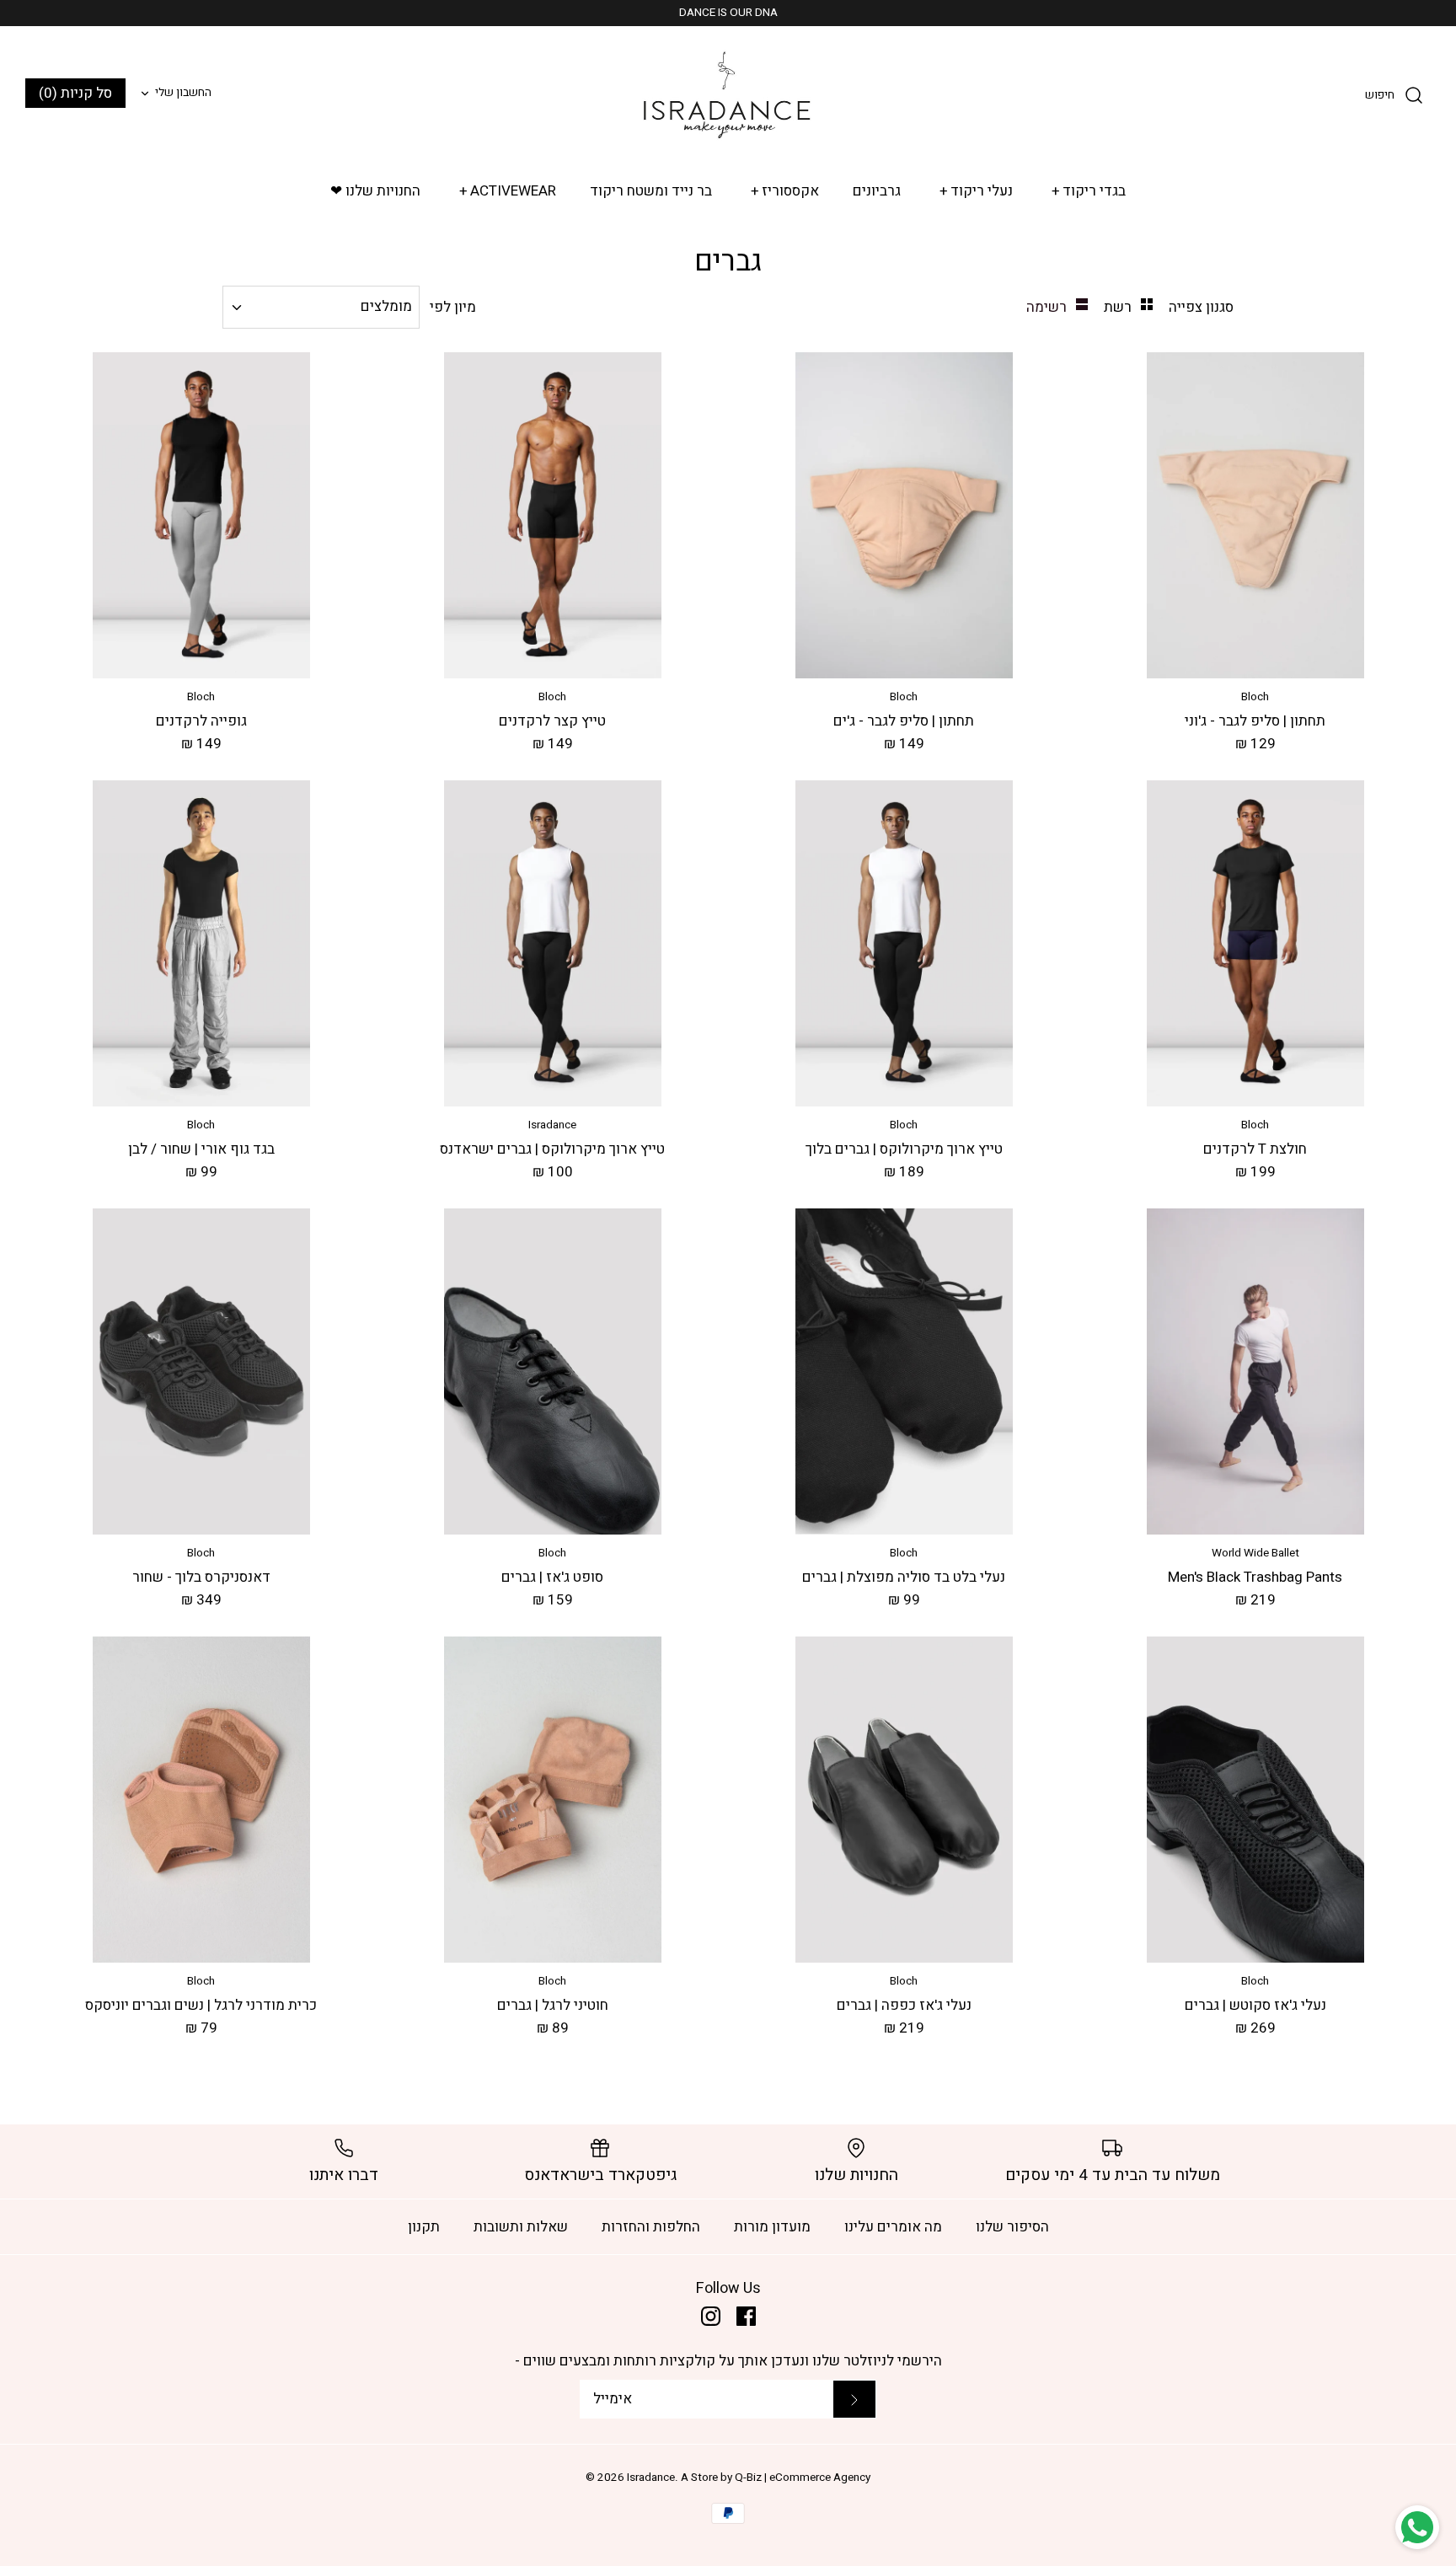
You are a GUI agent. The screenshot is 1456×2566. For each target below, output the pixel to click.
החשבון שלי (183, 93)
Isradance (651, 2478)
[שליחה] (854, 2399)
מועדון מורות (772, 2227)
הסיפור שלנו (1012, 2227)
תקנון (424, 2227)
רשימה (1046, 307)
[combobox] (321, 307)
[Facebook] (746, 2316)
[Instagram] (711, 2316)
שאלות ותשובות (521, 2227)
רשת (1116, 307)
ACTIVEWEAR (508, 191)
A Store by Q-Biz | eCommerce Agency (776, 2478)
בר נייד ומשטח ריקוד (651, 191)
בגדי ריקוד (1089, 191)
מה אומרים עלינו (893, 2227)
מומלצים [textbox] (386, 307)
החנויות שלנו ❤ (375, 191)
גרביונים (877, 191)
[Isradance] (728, 94)
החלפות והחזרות (651, 2227)
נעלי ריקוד (977, 191)
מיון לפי (453, 307)
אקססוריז (785, 191)
